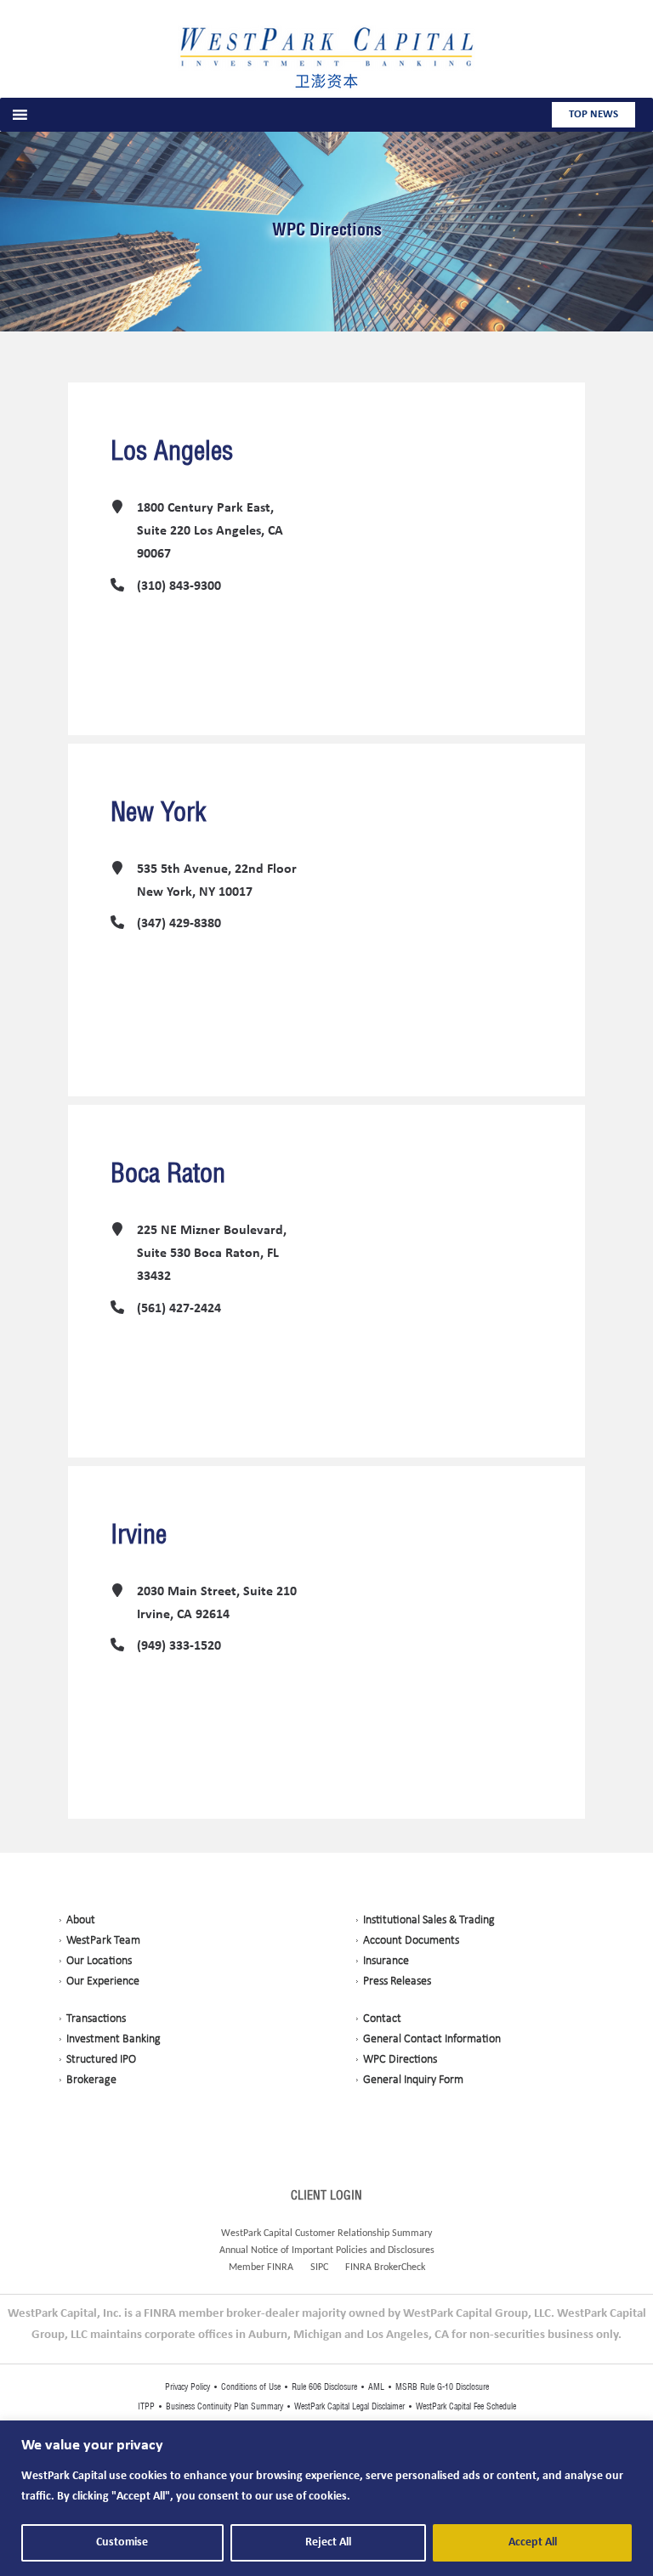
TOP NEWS (593, 114)
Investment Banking (114, 2039)
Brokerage (91, 2080)
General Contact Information (432, 2039)
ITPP (148, 2406)
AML (376, 2387)
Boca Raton (168, 1173)
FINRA (280, 2267)
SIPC (319, 2267)
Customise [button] (122, 2542)
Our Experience (103, 1982)
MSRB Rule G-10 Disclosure (441, 2387)
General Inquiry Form (413, 2080)
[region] (326, 2498)
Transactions (96, 2019)
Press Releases (397, 1982)
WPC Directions (327, 229)
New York (158, 812)
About (81, 1920)
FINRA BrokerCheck (385, 2267)
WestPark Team (103, 1941)
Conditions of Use (251, 2387)
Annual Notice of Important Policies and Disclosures (327, 2250)
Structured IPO (101, 2060)
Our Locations (99, 1961)
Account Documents (411, 1941)
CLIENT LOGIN (326, 2195)
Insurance (386, 1961)
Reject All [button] (328, 2542)
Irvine (139, 1534)
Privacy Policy (189, 2387)
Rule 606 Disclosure (324, 2387)
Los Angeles (172, 450)
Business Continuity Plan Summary (224, 2406)
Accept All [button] (533, 2542)
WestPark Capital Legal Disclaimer (349, 2406)
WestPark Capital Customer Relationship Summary (326, 2233)
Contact (382, 2019)
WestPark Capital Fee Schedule (465, 2406)
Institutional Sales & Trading (429, 1920)
